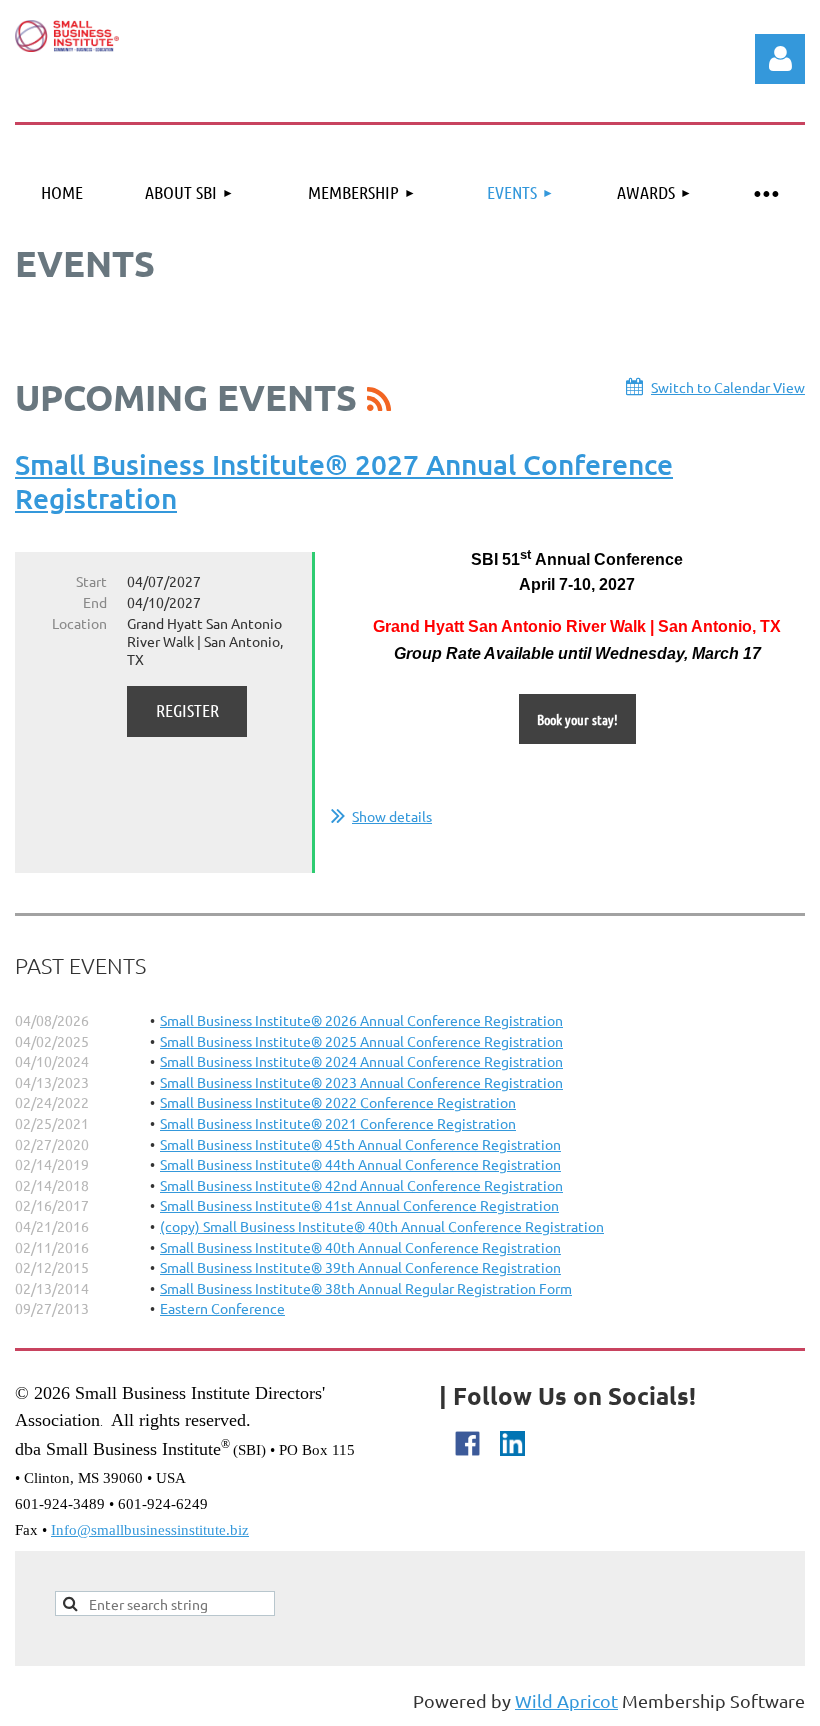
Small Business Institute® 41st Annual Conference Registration (359, 1205)
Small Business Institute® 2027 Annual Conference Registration (344, 481)
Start (91, 581)
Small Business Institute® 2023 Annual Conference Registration (361, 1082)
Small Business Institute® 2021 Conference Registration (338, 1123)
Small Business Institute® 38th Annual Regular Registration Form (366, 1288)
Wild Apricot (566, 1700)
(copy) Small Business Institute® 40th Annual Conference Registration (382, 1226)
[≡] (765, 192)
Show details (392, 816)
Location (79, 623)
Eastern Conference (222, 1308)
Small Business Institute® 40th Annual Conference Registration (360, 1247)
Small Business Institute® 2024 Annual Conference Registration (361, 1061)
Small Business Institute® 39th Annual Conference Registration (360, 1267)
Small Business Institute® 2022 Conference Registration (338, 1102)
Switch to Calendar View (728, 387)
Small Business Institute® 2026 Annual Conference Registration (361, 1020)
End (95, 602)
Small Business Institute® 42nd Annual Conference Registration (361, 1185)
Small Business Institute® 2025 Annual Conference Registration (361, 1041)
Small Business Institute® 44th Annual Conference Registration (360, 1164)
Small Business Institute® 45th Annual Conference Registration (360, 1144)
